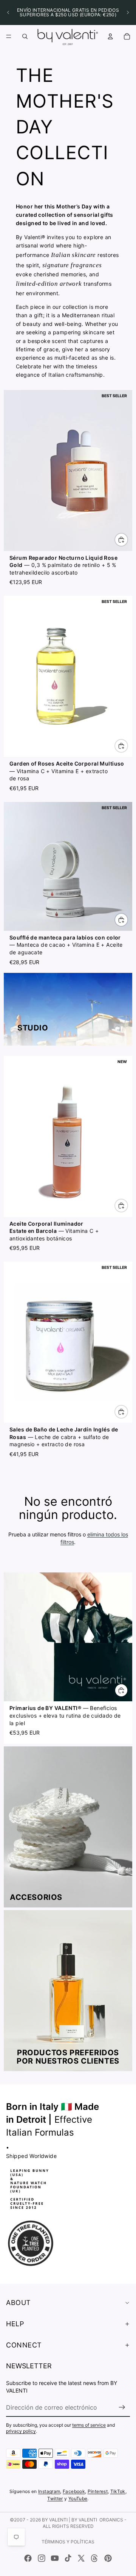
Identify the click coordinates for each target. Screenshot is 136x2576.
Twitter (55, 2498)
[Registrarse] (122, 2407)
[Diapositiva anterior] (8, 13)
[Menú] (9, 36)
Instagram (49, 2491)
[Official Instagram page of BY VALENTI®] (42, 2558)
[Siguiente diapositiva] (128, 13)
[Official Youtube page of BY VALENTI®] (55, 2558)
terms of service (89, 2425)
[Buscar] (25, 36)
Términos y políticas (68, 2542)
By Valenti (55, 2520)
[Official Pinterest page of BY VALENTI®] (108, 2558)
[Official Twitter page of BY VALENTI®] (81, 2558)
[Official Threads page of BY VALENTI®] (94, 2558)
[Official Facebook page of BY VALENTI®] (28, 2558)
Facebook (74, 2491)
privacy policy (21, 2431)
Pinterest (98, 2491)
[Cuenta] (110, 36)
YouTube (78, 2498)
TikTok (118, 2491)
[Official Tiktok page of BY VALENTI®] (68, 2558)
